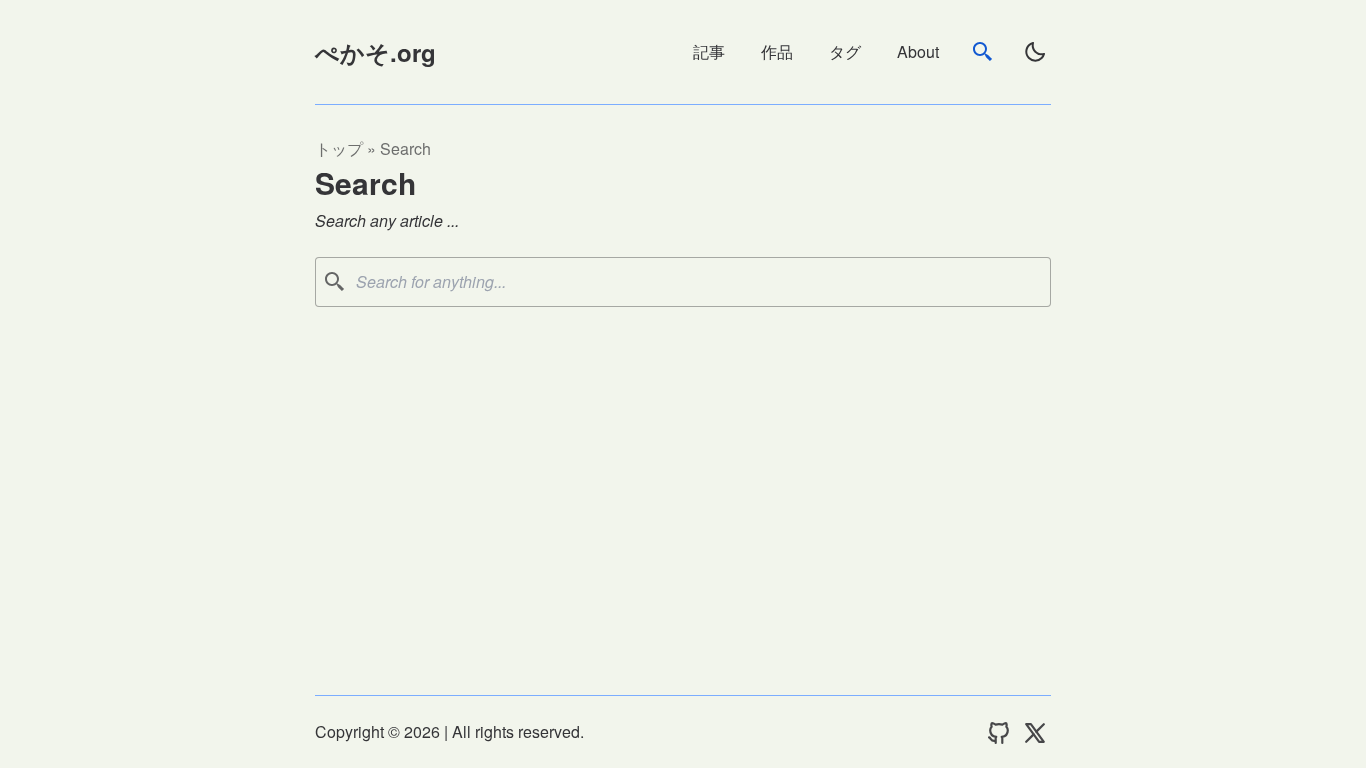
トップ (339, 148)
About (918, 51)
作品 (777, 51)
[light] (1035, 52)
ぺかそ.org (375, 52)
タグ (845, 51)
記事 (709, 51)
